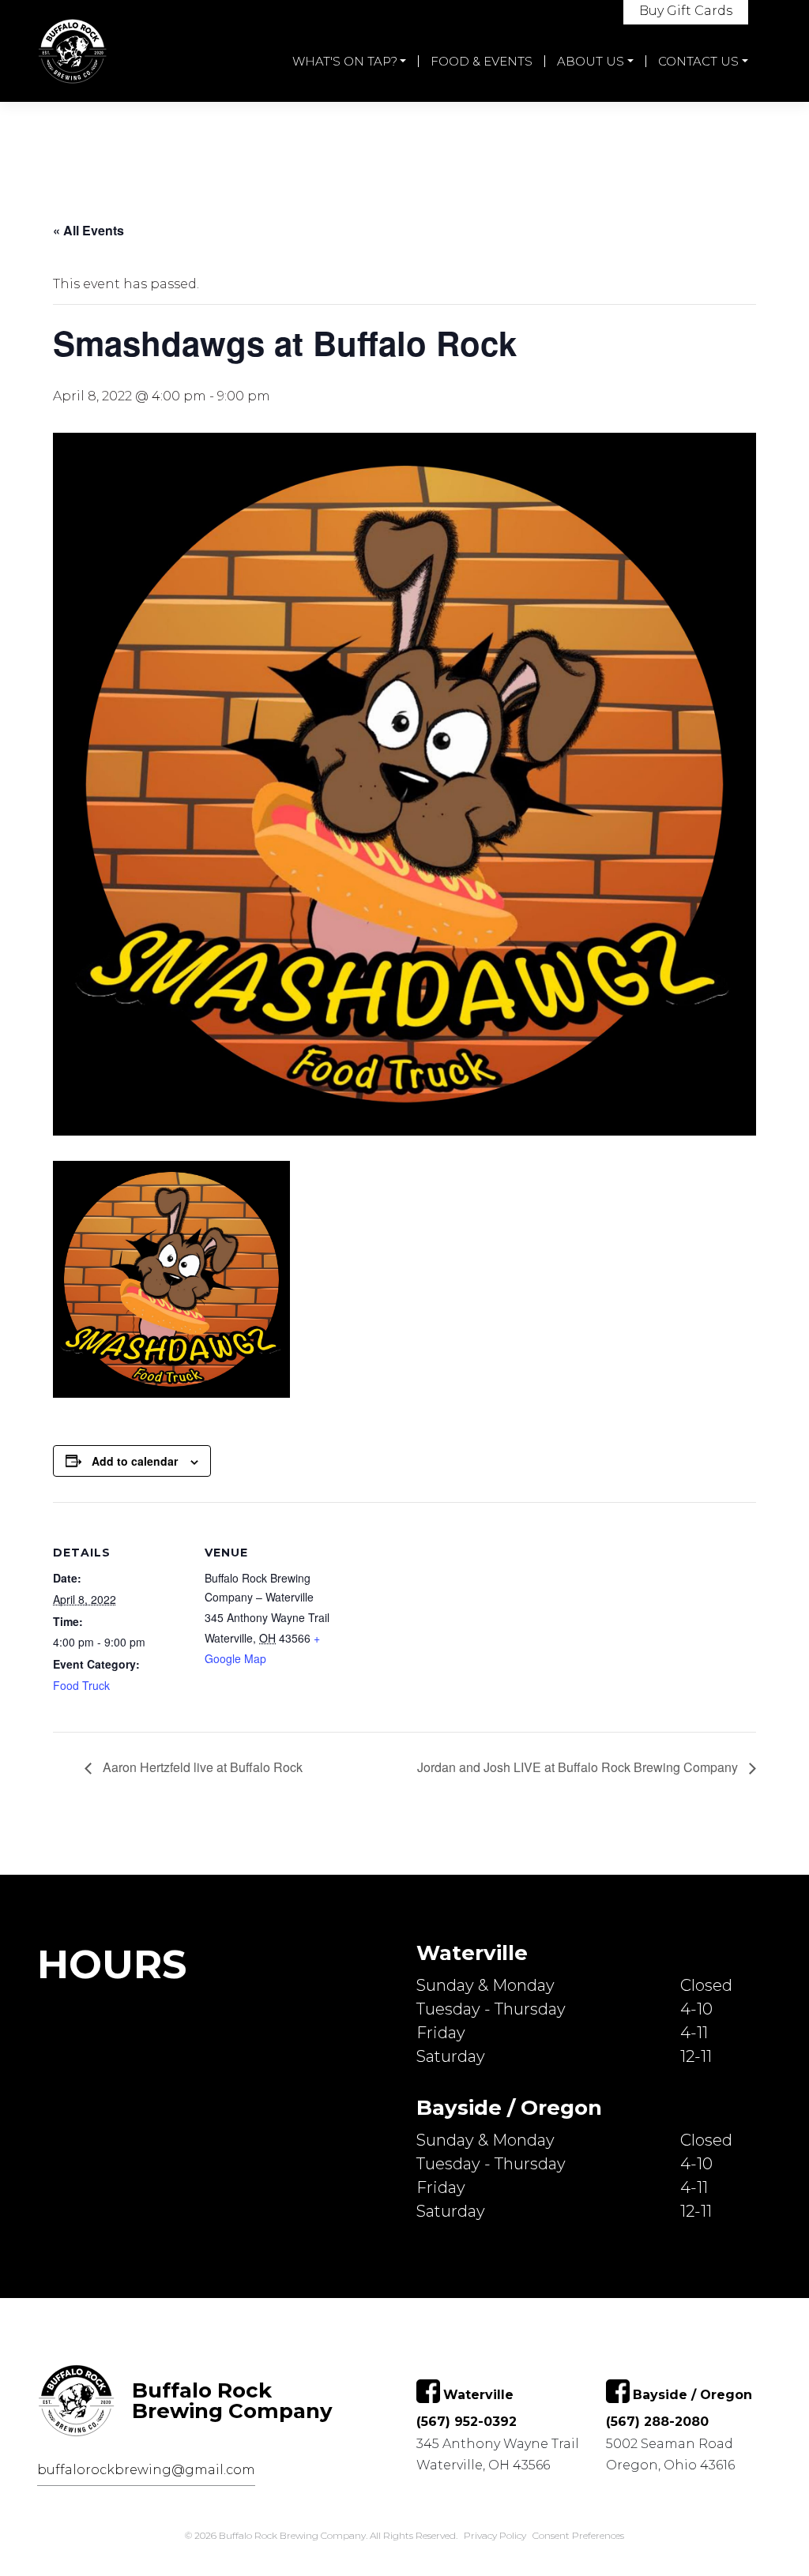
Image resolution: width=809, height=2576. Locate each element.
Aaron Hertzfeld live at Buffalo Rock (201, 1767)
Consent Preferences (578, 2535)
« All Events (88, 230)
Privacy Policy (495, 2535)
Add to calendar (135, 1461)
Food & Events (482, 61)
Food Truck (81, 1685)
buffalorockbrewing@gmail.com (146, 2470)
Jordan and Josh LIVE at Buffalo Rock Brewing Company (579, 1767)
